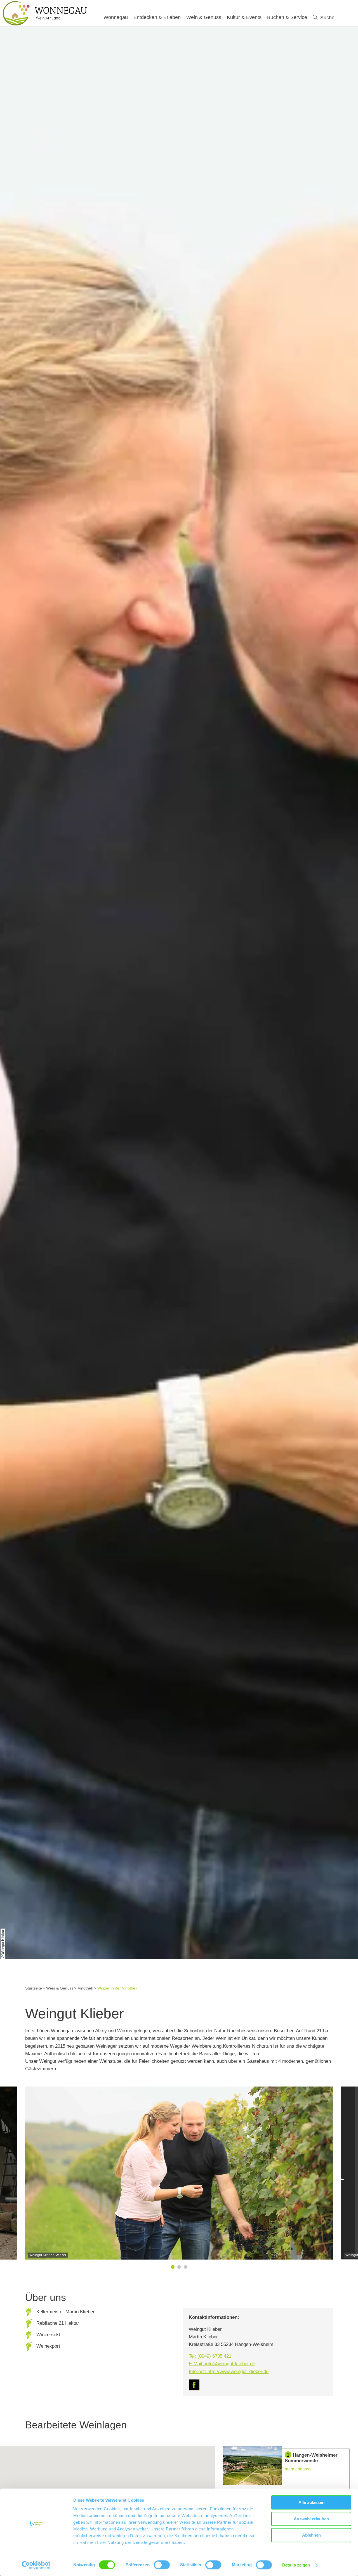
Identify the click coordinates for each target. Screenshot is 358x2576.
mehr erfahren (286, 2467)
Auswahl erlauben (311, 2519)
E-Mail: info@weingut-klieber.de (222, 2364)
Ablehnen (311, 2535)
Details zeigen (296, 2565)
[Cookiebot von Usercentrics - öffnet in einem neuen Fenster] (36, 2565)
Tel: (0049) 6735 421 (210, 2356)
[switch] (162, 2565)
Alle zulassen (311, 2502)
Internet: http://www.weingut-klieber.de (229, 2372)
